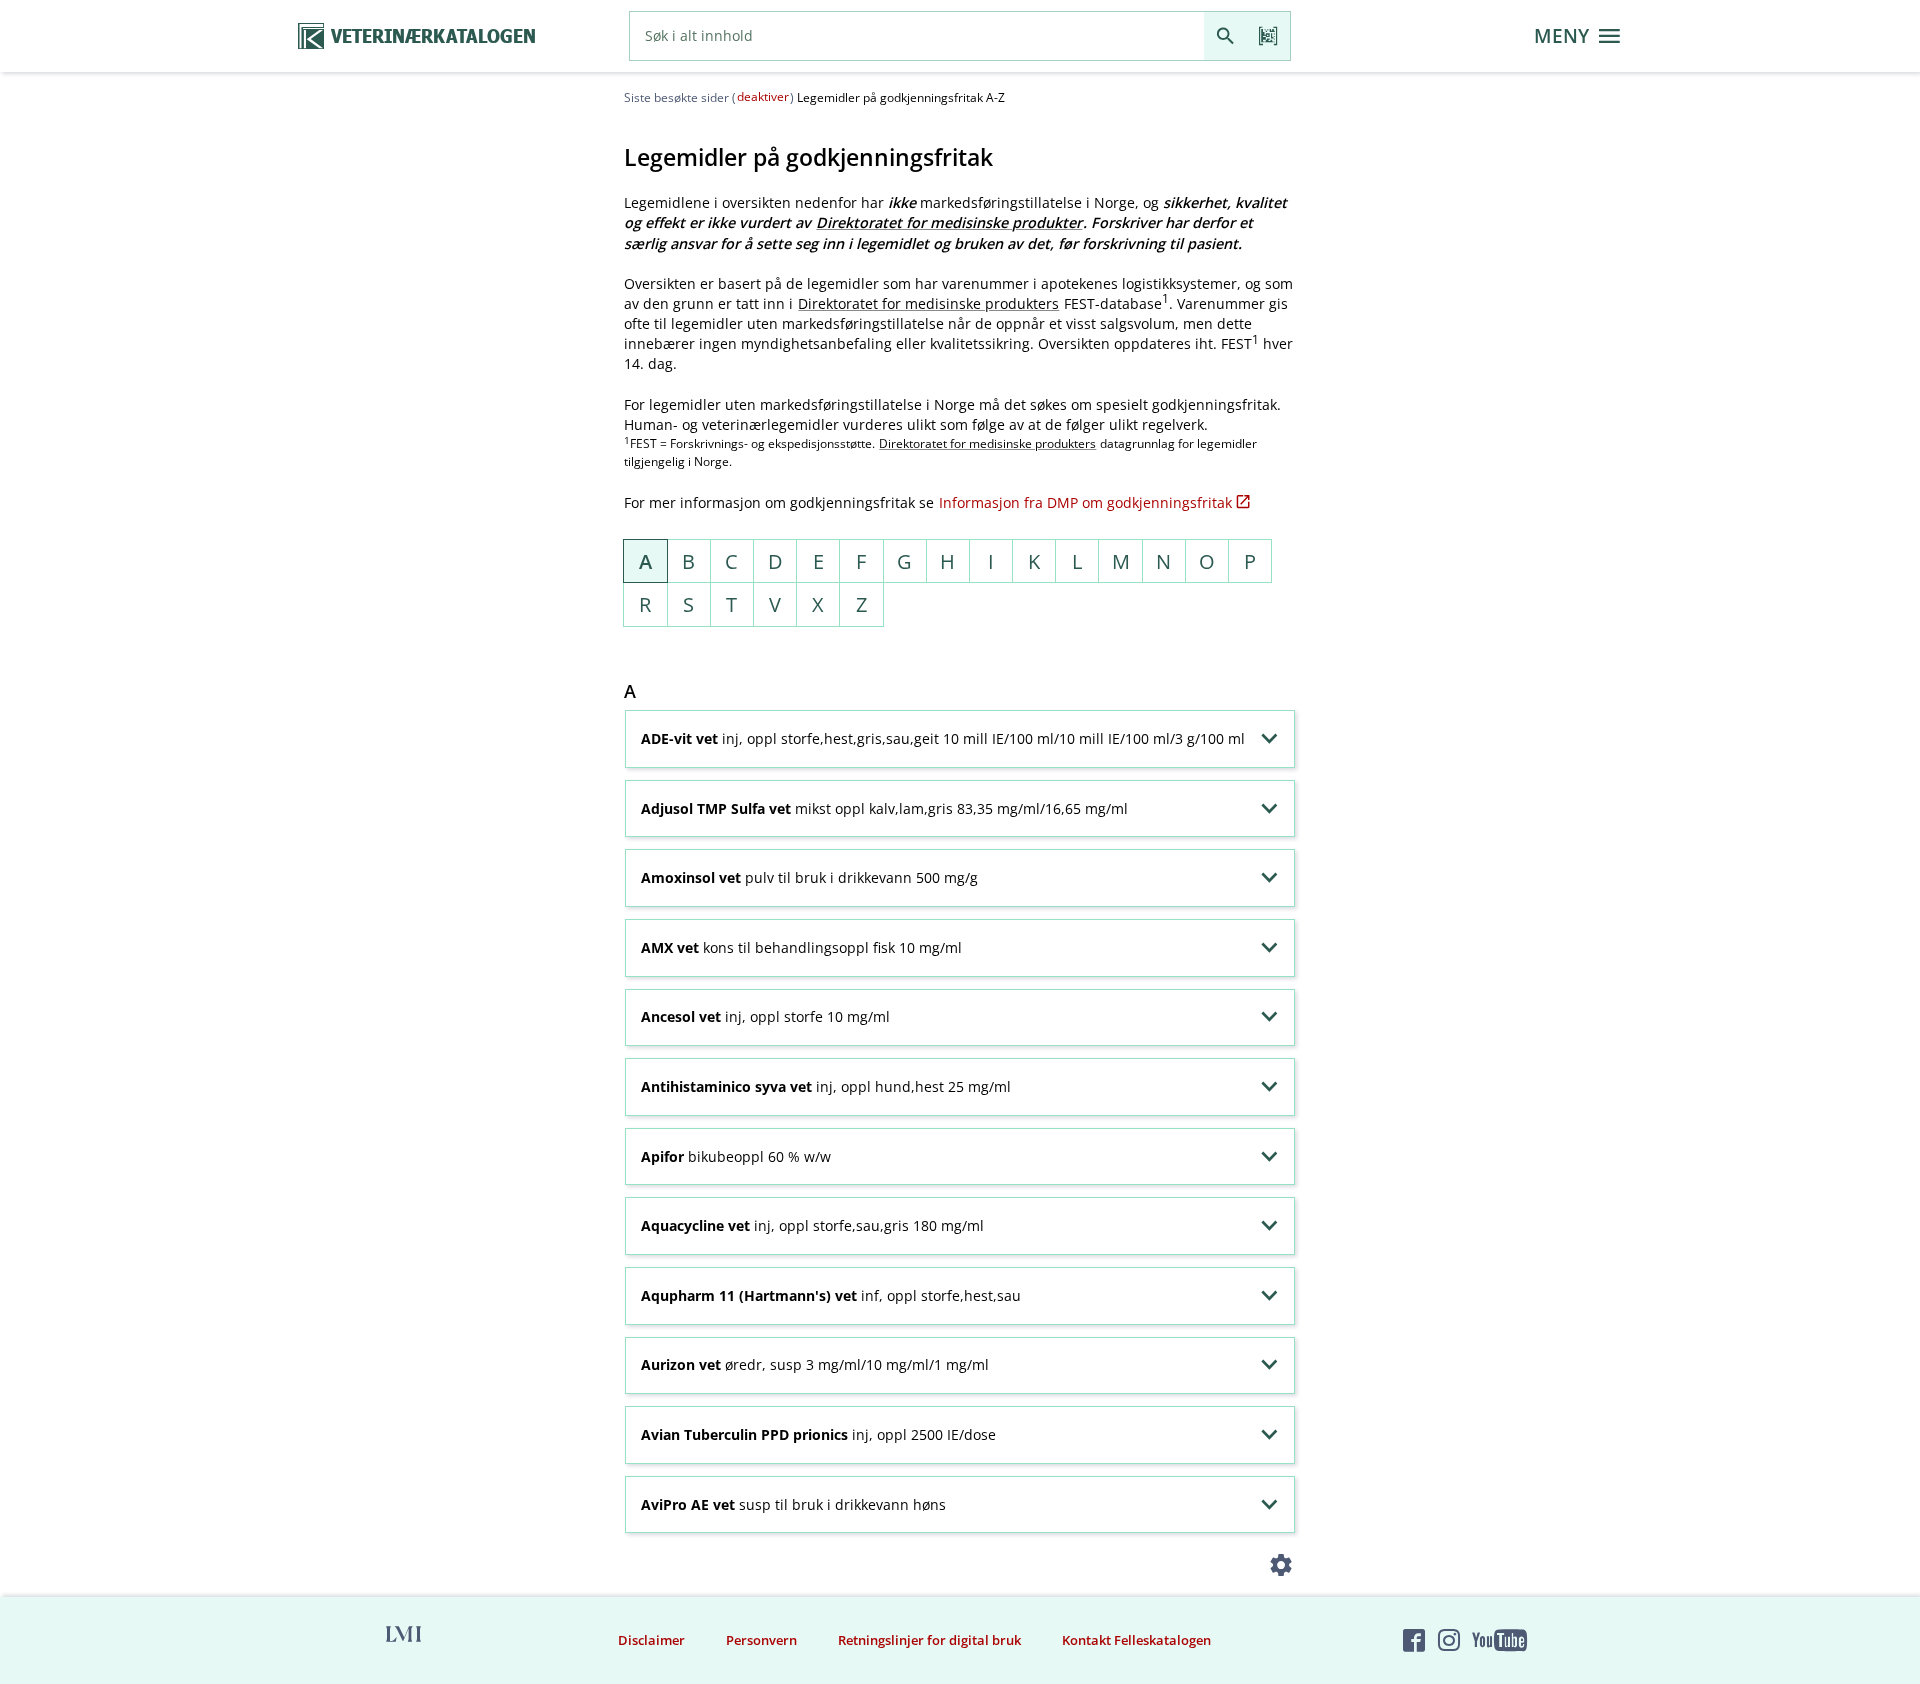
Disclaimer (651, 1640)
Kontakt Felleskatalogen (1136, 1640)
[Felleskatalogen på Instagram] (1449, 1640)
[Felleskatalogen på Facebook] (1414, 1640)
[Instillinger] (1281, 1568)
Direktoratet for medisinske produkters (928, 303)
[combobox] (917, 36)
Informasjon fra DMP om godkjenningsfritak (1085, 502)
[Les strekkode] (1268, 36)
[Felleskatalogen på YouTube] (1499, 1640)
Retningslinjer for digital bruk (929, 1640)
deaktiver (763, 96)
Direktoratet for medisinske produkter (949, 222)
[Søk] (1225, 36)
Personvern (761, 1640)
